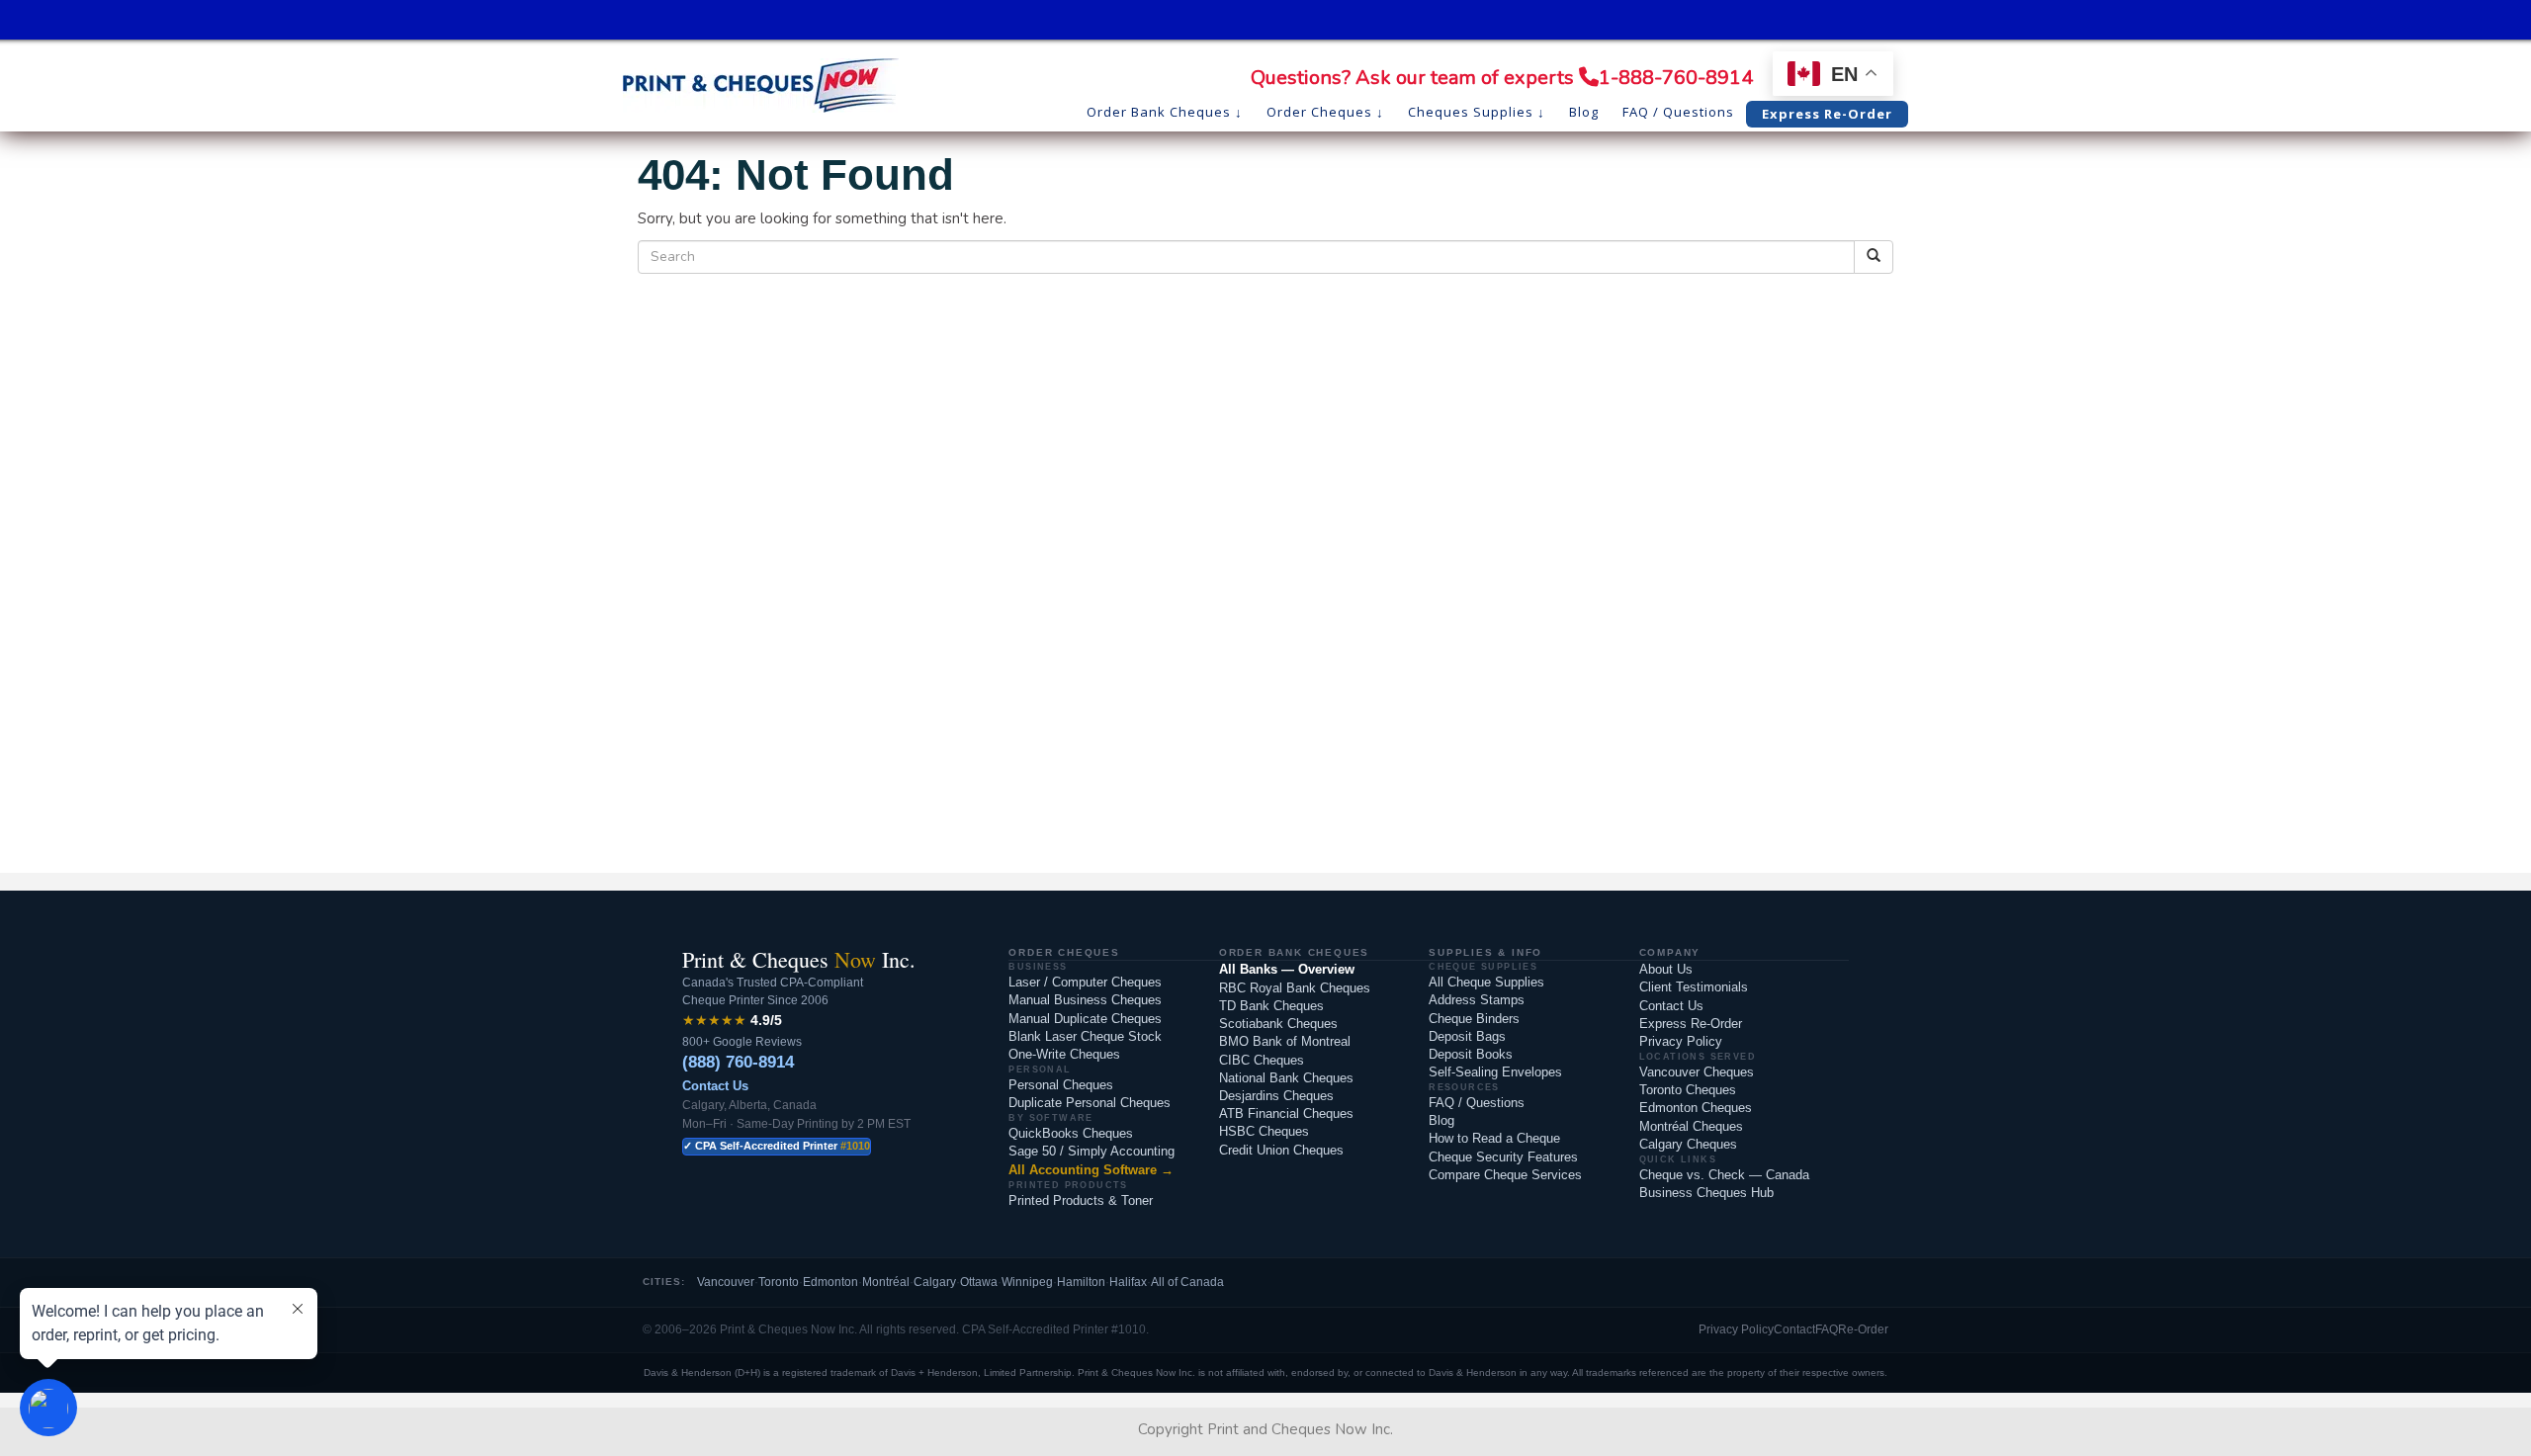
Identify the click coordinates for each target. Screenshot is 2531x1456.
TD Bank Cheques (1271, 1006)
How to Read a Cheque (1494, 1138)
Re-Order (1863, 1329)
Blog (1441, 1120)
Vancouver (726, 1282)
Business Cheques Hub (1706, 1193)
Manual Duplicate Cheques (1085, 1019)
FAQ (1827, 1329)
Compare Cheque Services (1505, 1175)
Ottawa (979, 1282)
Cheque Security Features (1503, 1157)
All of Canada (1187, 1282)
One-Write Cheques (1064, 1054)
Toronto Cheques (1688, 1090)
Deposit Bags (1467, 1036)
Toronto (779, 1282)
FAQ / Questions (1477, 1103)
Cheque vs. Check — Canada (1724, 1175)
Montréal (886, 1282)
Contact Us (715, 1086)
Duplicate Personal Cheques (1090, 1103)
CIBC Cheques (1262, 1060)
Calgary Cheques (1688, 1144)
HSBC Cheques (1264, 1131)
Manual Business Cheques (1085, 1000)
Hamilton (1081, 1282)
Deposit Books (1471, 1054)
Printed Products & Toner (1081, 1200)
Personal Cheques (1061, 1085)
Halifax (1128, 1282)
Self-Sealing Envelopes (1495, 1072)
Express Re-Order (1691, 1024)
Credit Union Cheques (1281, 1150)
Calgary (935, 1282)
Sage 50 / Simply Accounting (1091, 1151)
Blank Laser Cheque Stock (1085, 1036)
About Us (1666, 969)
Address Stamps (1477, 1000)
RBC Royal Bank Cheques (1295, 988)
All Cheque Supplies (1486, 982)
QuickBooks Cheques (1071, 1133)
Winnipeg (1027, 1282)
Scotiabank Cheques (1278, 1024)
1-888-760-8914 (1676, 78)
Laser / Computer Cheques (1085, 982)
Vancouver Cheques (1697, 1072)
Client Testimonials (1694, 987)
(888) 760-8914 (738, 1062)
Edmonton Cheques (1696, 1108)
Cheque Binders (1474, 1019)
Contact (1794, 1329)
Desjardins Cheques (1276, 1096)
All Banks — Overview (1287, 969)
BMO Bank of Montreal (1285, 1041)
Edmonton (830, 1282)
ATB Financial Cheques (1286, 1113)
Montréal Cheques (1691, 1126)
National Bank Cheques (1286, 1078)
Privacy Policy (1681, 1041)
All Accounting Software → (1091, 1170)
